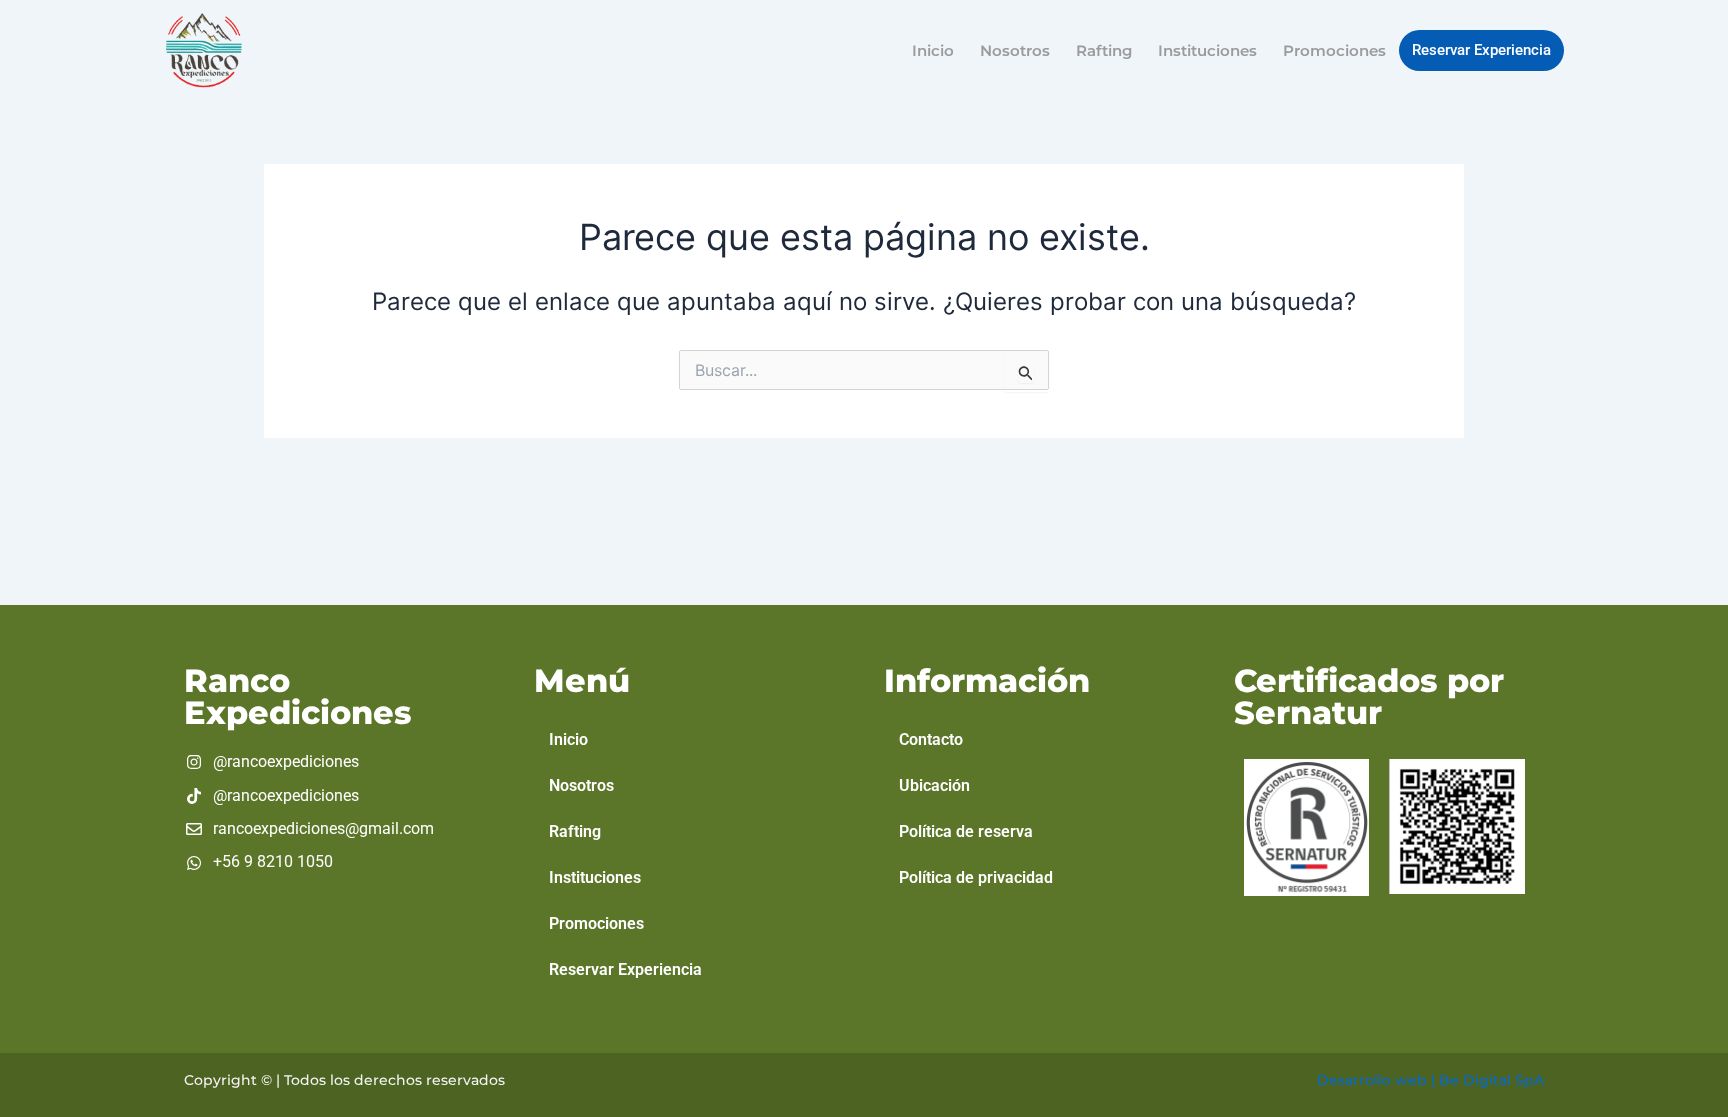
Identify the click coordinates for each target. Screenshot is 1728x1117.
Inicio (933, 50)
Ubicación (934, 785)
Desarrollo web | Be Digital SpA (1430, 1080)
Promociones (1334, 50)
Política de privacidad (976, 877)
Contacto (931, 739)
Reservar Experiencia (1481, 50)
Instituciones (1207, 50)
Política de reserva (966, 831)
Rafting (1104, 50)
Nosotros (1015, 50)
